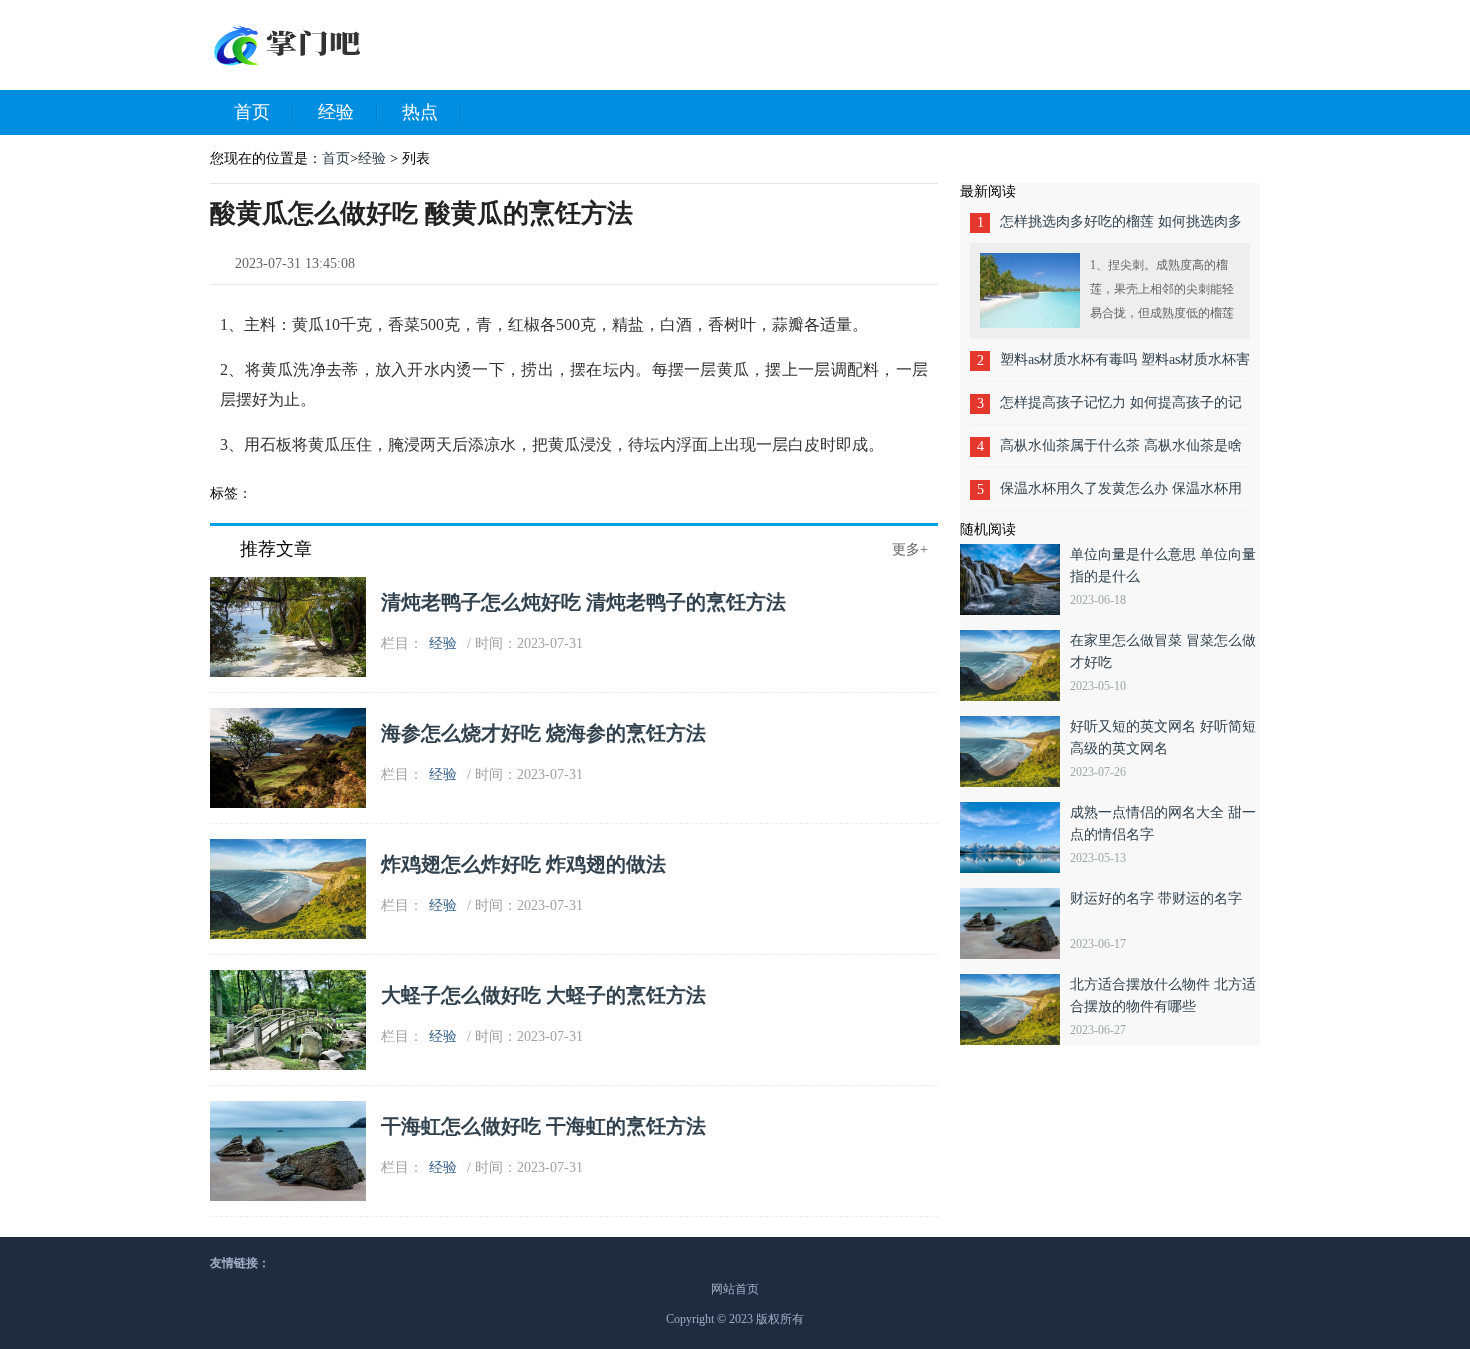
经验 (336, 112)
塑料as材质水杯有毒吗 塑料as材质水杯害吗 (1125, 366)
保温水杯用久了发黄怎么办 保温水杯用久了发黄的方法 (1121, 495)
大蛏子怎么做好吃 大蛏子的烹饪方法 (543, 995)
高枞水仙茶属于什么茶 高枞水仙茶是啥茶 (1121, 452)
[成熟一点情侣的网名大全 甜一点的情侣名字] (1015, 837)
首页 (252, 112)
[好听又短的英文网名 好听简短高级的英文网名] (1015, 751)
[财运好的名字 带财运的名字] (1015, 923)
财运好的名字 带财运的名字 (1156, 898)
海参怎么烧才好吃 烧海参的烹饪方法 (543, 733)
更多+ (910, 549)
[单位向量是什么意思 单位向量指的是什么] (1015, 579)
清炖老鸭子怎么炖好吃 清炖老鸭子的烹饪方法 (583, 602)
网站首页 (735, 1289)
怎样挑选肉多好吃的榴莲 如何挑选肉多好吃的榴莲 (1121, 228)
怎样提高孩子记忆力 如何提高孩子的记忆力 (1121, 409)
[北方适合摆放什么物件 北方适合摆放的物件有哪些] (1015, 1009)
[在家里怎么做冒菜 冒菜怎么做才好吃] (1015, 665)
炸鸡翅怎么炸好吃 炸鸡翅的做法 (523, 864)
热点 (420, 112)
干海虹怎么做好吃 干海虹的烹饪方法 (543, 1126)
